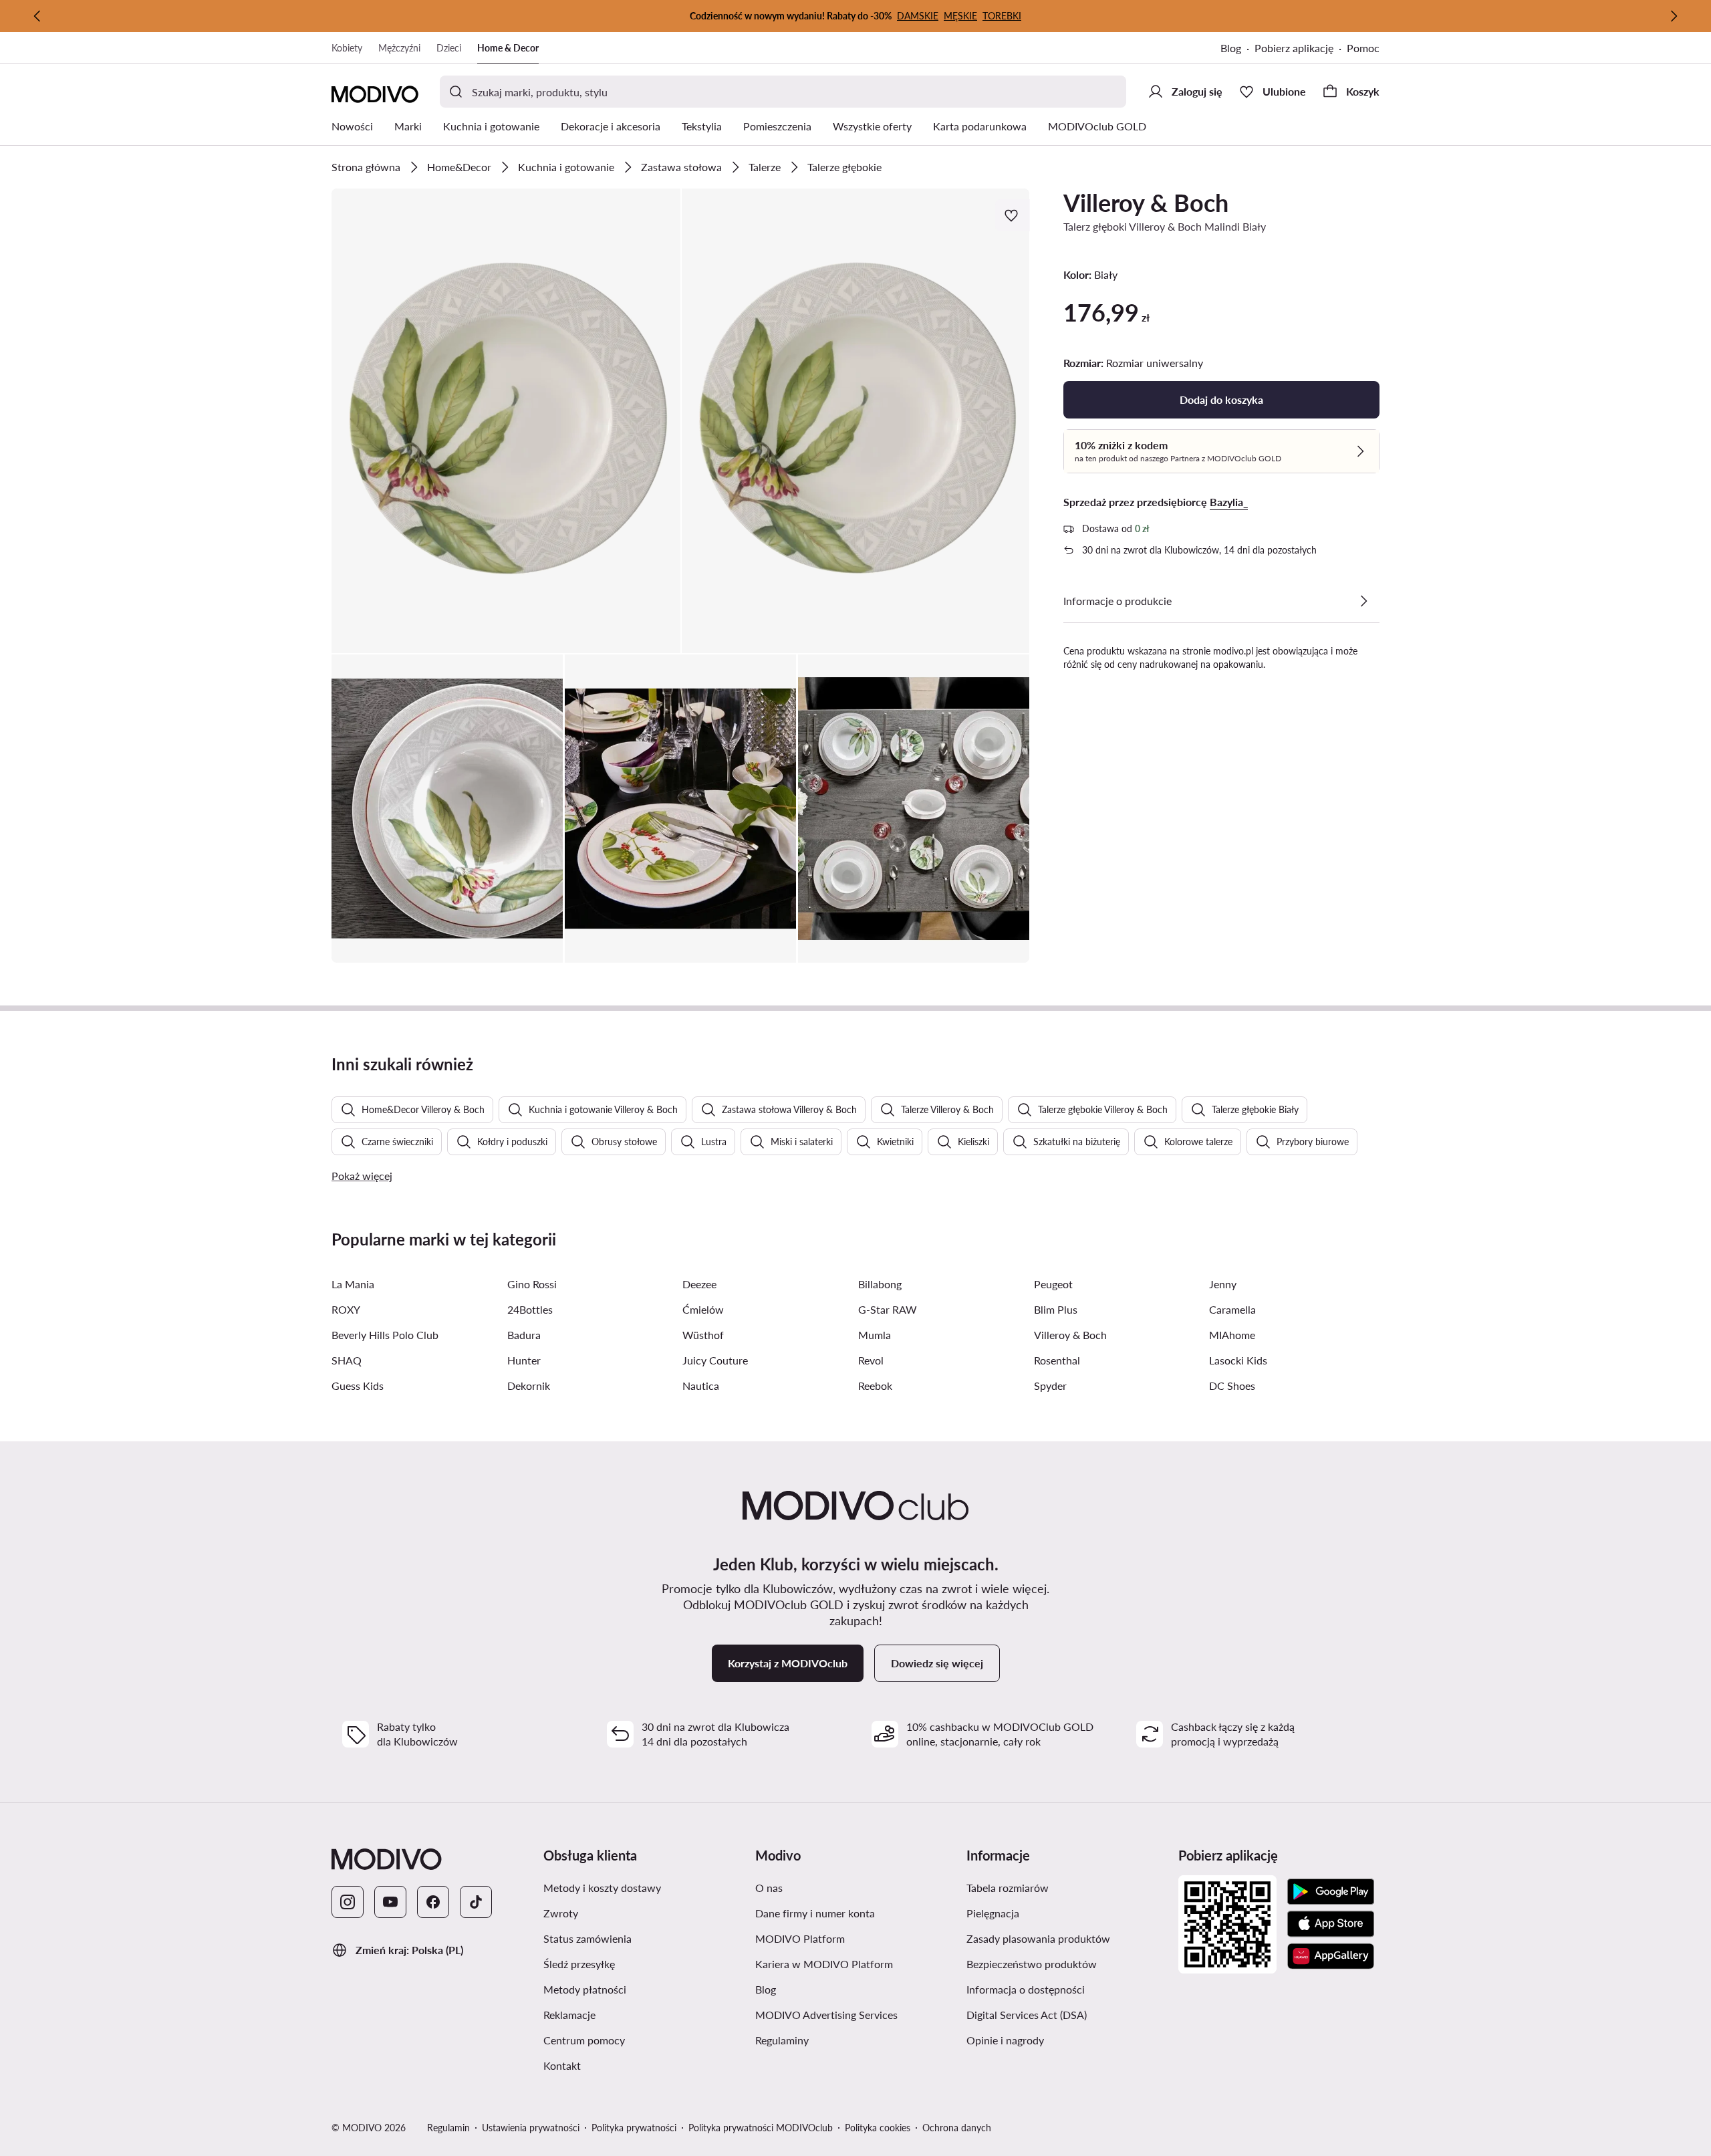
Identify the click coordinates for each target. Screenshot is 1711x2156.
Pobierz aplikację (1301, 49)
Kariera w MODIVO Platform (856, 1963)
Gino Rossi (532, 1284)
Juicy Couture (715, 1360)
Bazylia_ (1229, 502)
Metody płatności (644, 1989)
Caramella (1232, 1309)
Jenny (1223, 1284)
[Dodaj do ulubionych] (1013, 215)
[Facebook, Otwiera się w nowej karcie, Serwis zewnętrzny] (433, 1902)
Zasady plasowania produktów (1067, 1938)
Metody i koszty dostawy (644, 1887)
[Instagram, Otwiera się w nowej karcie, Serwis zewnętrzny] (348, 1902)
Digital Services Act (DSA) (1067, 2014)
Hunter (524, 1360)
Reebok (875, 1386)
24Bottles (530, 1309)
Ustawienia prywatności (531, 2128)
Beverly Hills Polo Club (385, 1335)
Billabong (880, 1284)
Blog (1237, 49)
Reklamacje (633, 2014)
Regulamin (448, 2128)
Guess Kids (358, 1386)
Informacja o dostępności (1067, 1989)
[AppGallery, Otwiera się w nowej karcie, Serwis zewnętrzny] (1331, 1956)
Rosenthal (1057, 1360)
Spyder (1050, 1386)
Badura (524, 1335)
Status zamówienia (644, 1938)
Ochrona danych (957, 2128)
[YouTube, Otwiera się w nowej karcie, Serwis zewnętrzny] (390, 1902)
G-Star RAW (888, 1309)
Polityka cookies (878, 2128)
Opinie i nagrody (1067, 2040)
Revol (871, 1360)
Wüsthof (703, 1335)
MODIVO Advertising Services (856, 2014)
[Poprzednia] (37, 16)
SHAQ (347, 1360)
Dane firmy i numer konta (856, 1913)
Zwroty (624, 1913)
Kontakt (626, 2065)
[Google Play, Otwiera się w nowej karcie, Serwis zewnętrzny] (1331, 1892)
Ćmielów (703, 1309)
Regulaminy (845, 2040)
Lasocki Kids (1238, 1360)
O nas (832, 1887)
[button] (506, 421)
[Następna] (1674, 16)
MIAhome (1232, 1335)
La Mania (353, 1284)
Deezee (699, 1284)
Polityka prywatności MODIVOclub (761, 2128)
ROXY (346, 1309)
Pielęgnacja (1056, 1913)
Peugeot (1053, 1284)
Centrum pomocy (644, 2040)
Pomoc (1363, 48)
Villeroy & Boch (1146, 203)
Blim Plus (1056, 1309)
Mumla (875, 1335)
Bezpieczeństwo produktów (1067, 1963)
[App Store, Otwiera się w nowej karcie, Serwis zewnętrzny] (1331, 1924)
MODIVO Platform (856, 1938)
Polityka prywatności (634, 2128)
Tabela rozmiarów (1067, 1887)
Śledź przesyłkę (643, 1963)
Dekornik (529, 1386)
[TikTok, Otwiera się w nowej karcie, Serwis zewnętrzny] (476, 1902)
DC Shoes (1232, 1386)
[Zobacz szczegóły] (1363, 601)
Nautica (701, 1386)
